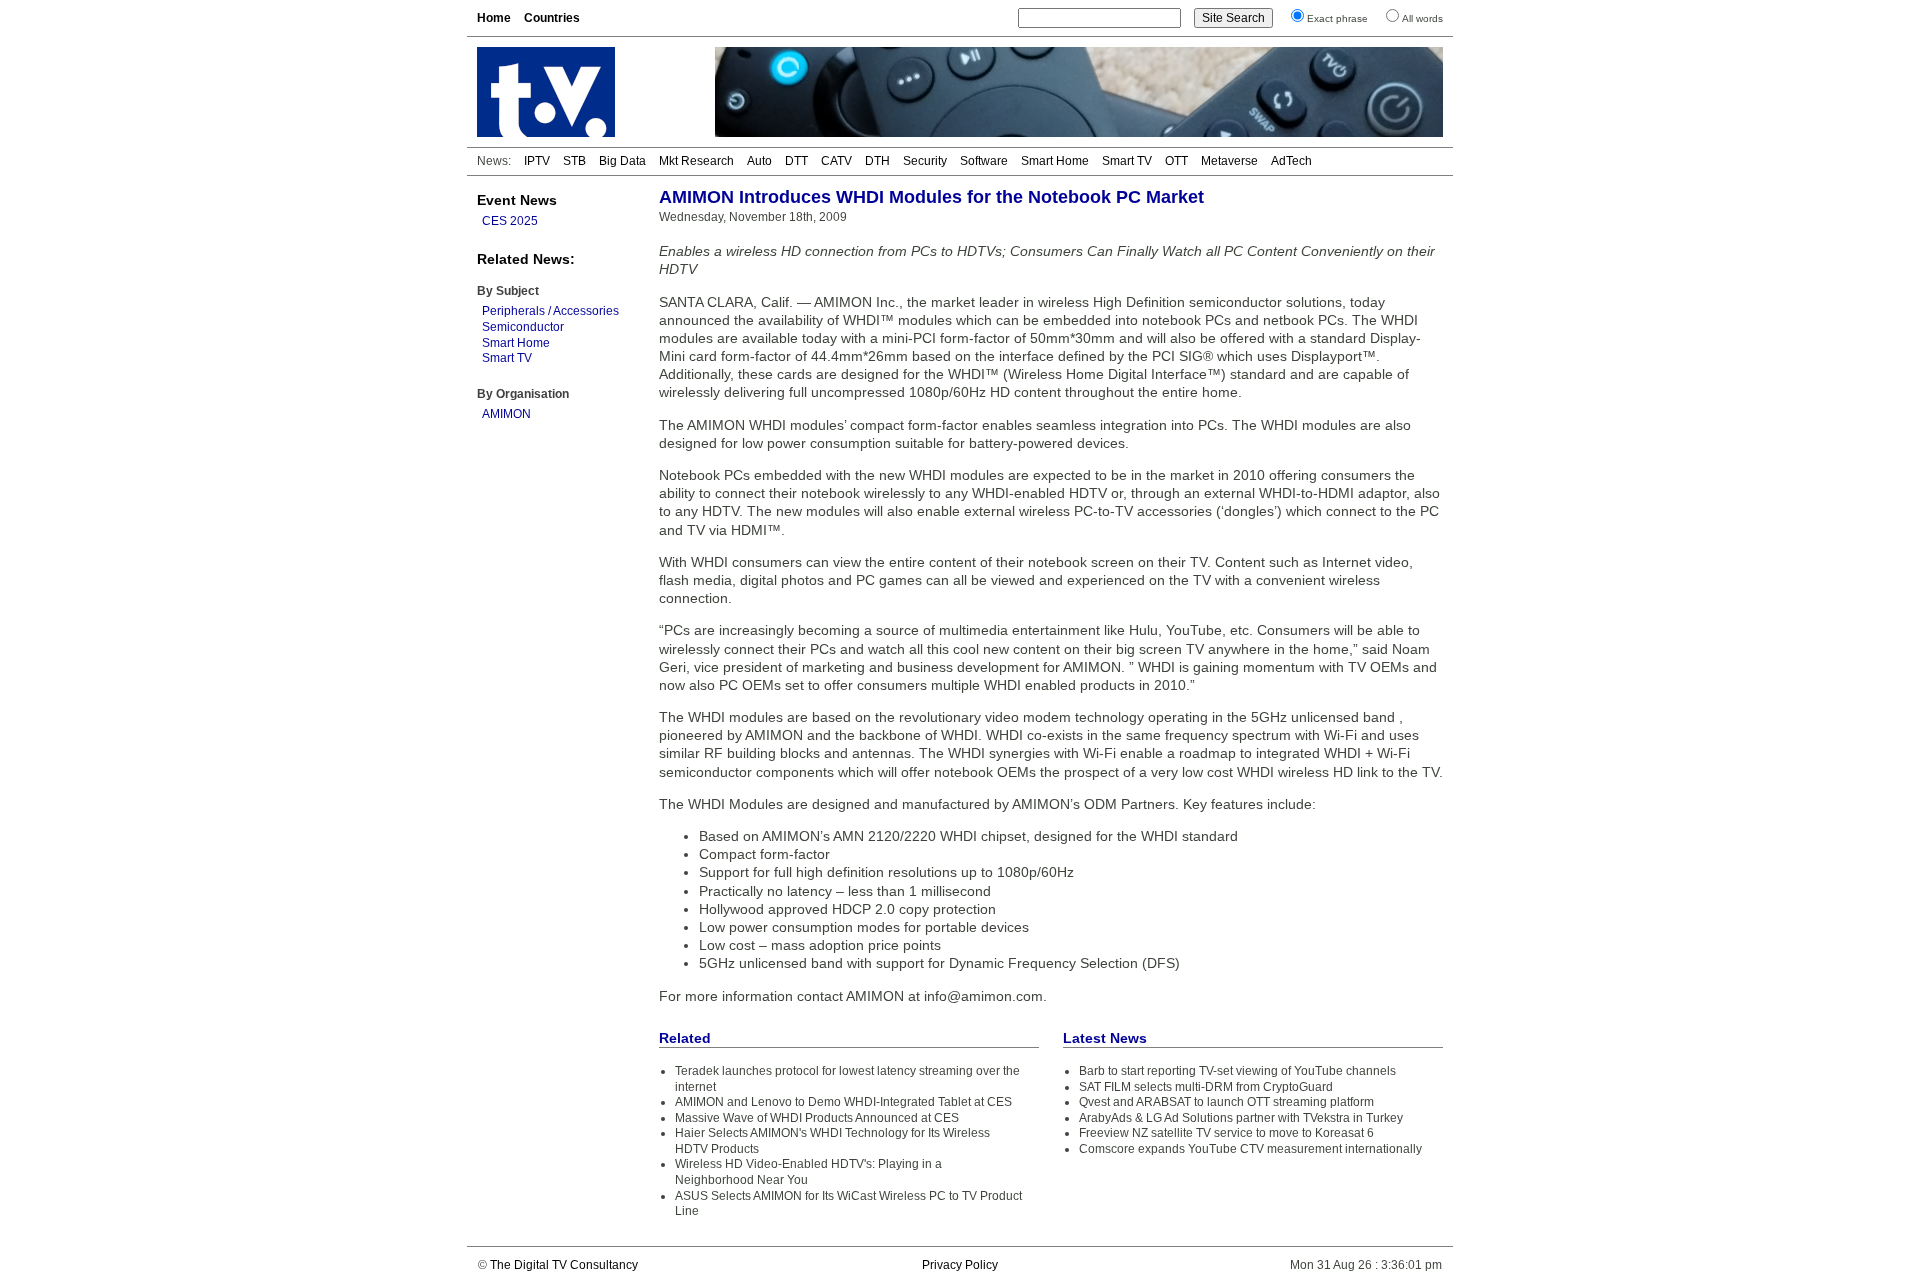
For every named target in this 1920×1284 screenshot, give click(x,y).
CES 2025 (510, 221)
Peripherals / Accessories (550, 311)
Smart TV (1127, 161)
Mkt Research (696, 161)
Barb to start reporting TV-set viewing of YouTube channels (1237, 1071)
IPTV (537, 161)
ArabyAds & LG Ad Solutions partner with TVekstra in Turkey (1241, 1118)
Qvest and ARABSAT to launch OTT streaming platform (1226, 1102)
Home (494, 18)
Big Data (622, 161)
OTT (1176, 161)
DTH (877, 161)
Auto (759, 161)
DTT (796, 161)
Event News (517, 200)
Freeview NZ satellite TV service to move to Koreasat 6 (1226, 1133)
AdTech (1291, 161)
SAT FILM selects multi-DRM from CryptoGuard (1206, 1087)
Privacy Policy (960, 1265)
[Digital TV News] (584, 92)
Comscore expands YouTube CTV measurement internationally (1250, 1149)
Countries (552, 18)
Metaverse (1229, 161)
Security (925, 161)
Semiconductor (523, 327)
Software (984, 161)
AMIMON (506, 414)
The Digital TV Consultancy (564, 1265)
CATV (836, 161)
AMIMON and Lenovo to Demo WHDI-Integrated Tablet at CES (843, 1102)
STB (574, 161)
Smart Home (1055, 161)
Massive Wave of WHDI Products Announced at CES (817, 1118)
